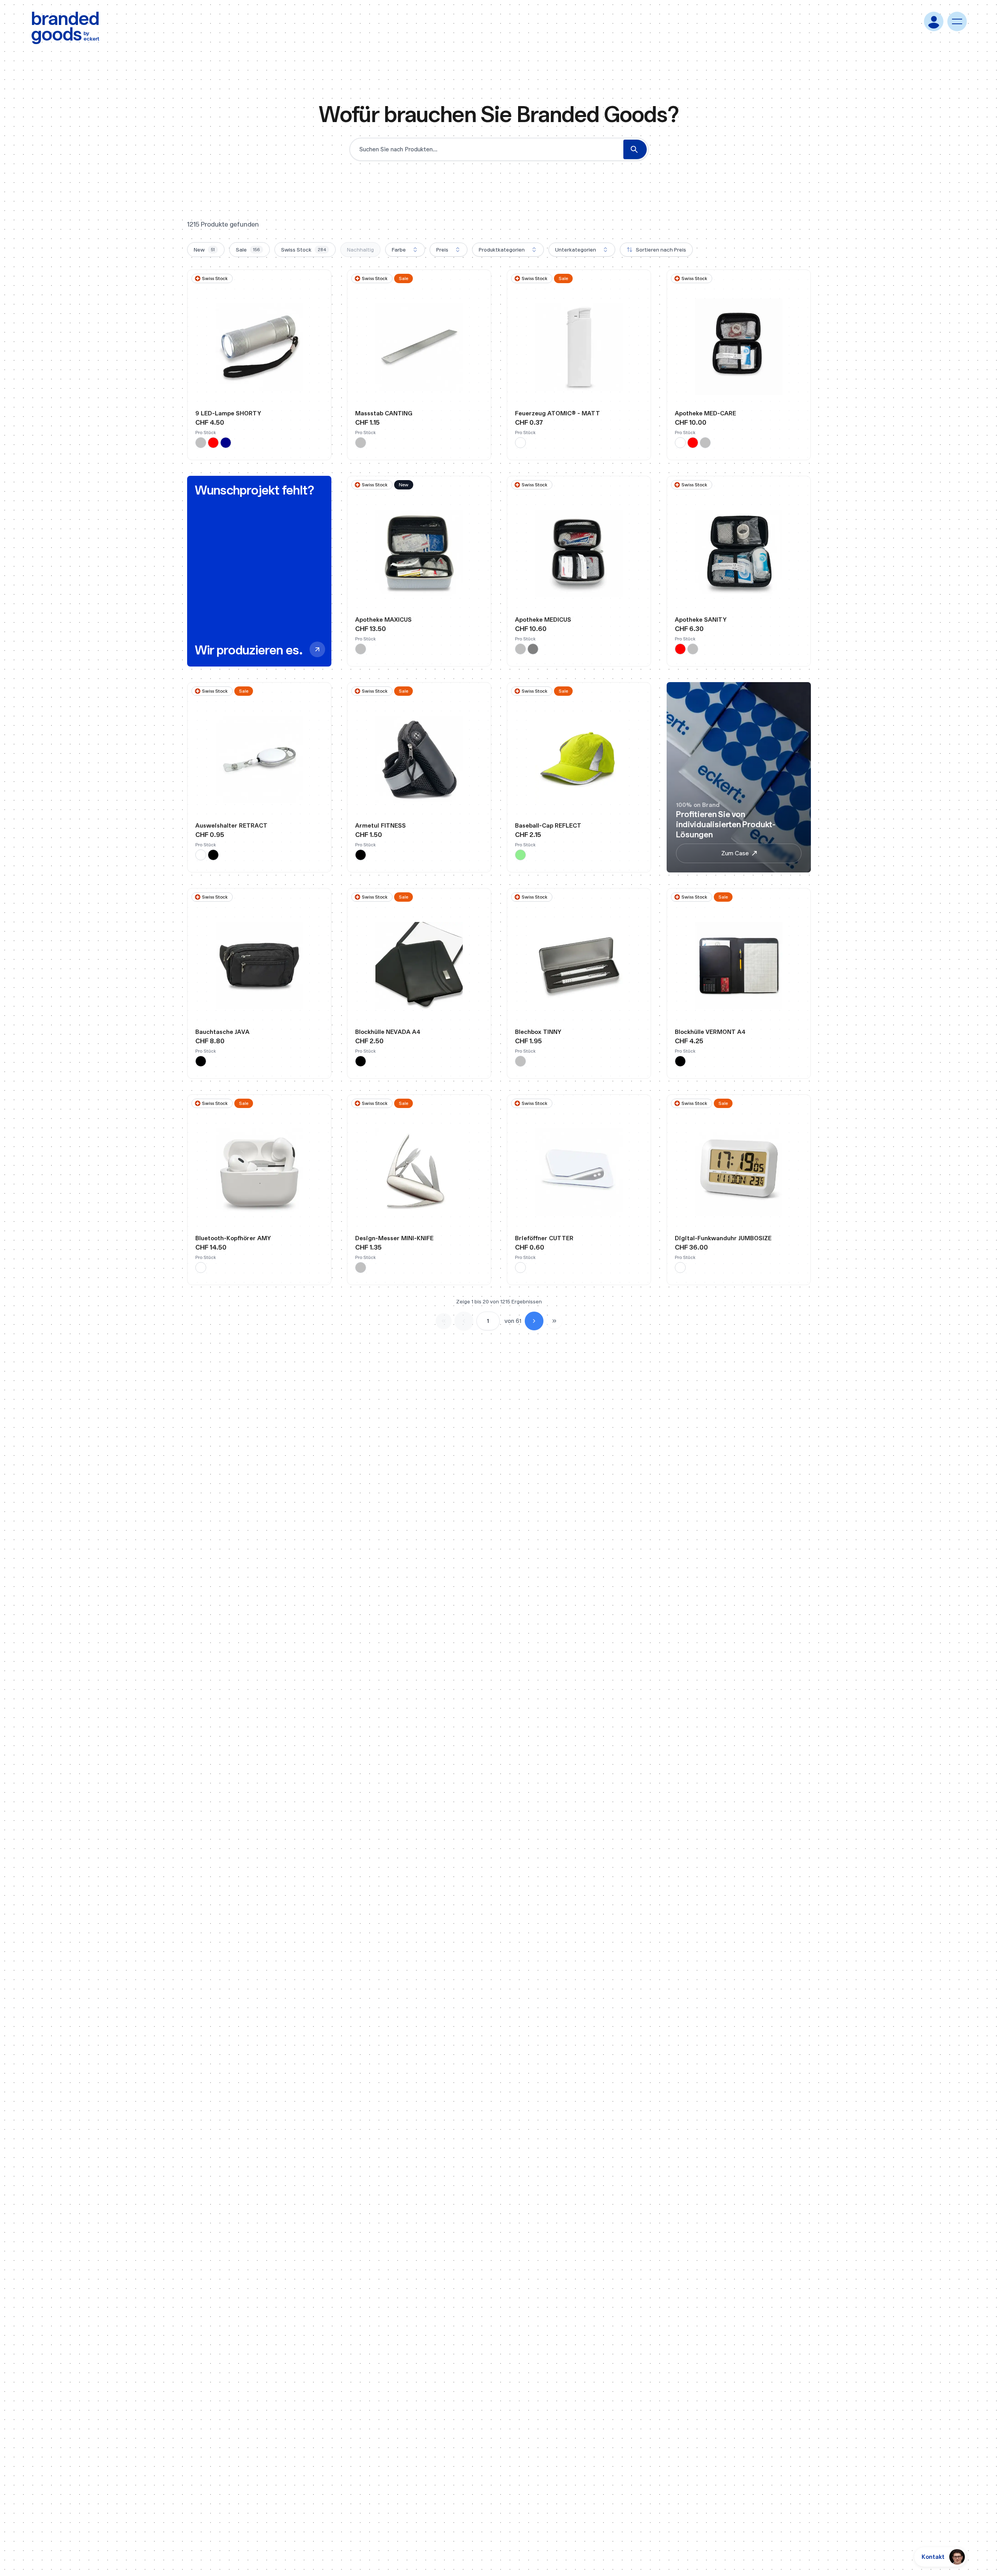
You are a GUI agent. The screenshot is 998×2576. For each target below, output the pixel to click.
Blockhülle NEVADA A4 (388, 1032)
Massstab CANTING (384, 413)
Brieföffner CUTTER (544, 1238)
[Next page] (534, 1321)
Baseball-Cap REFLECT (548, 825)
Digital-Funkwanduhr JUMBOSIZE (723, 1238)
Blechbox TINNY (538, 1032)
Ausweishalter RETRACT (231, 825)
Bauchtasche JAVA (222, 1032)
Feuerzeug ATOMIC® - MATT (557, 413)
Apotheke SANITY (701, 620)
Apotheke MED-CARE (705, 413)
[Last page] (554, 1321)
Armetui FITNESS (380, 825)
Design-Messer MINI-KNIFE (394, 1238)
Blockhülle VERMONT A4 (710, 1032)
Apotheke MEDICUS (543, 620)
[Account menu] (934, 21)
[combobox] (405, 250)
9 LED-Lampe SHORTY (228, 413)
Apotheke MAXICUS (383, 620)
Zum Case (735, 853)
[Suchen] (635, 149)
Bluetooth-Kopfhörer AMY (233, 1238)
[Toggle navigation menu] (957, 21)
